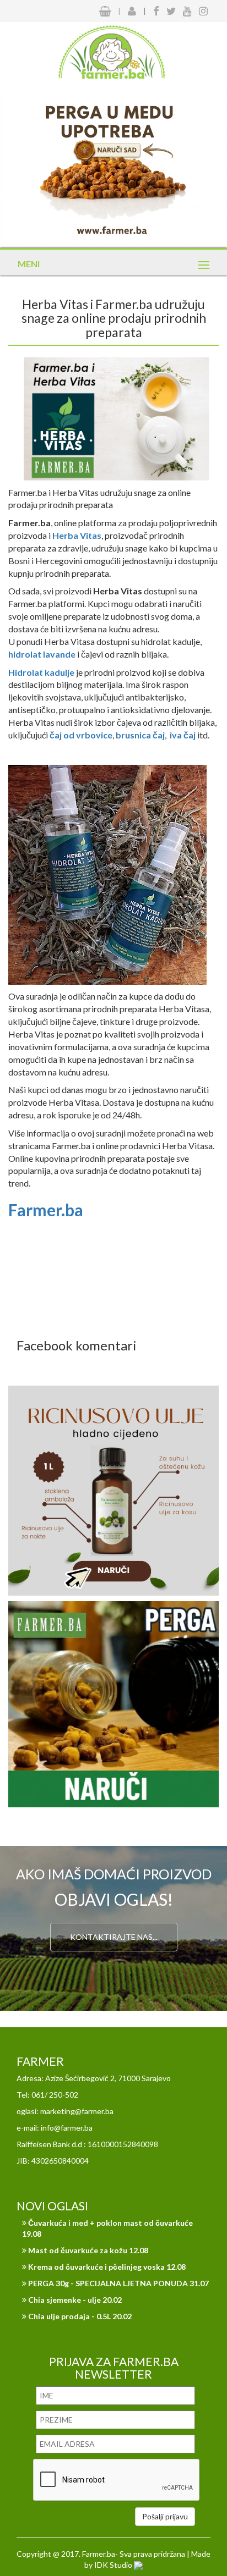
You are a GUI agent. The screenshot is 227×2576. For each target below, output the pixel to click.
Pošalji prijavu (165, 2516)
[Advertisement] (113, 1285)
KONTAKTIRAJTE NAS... (114, 1937)
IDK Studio (114, 2565)
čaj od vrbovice (81, 735)
